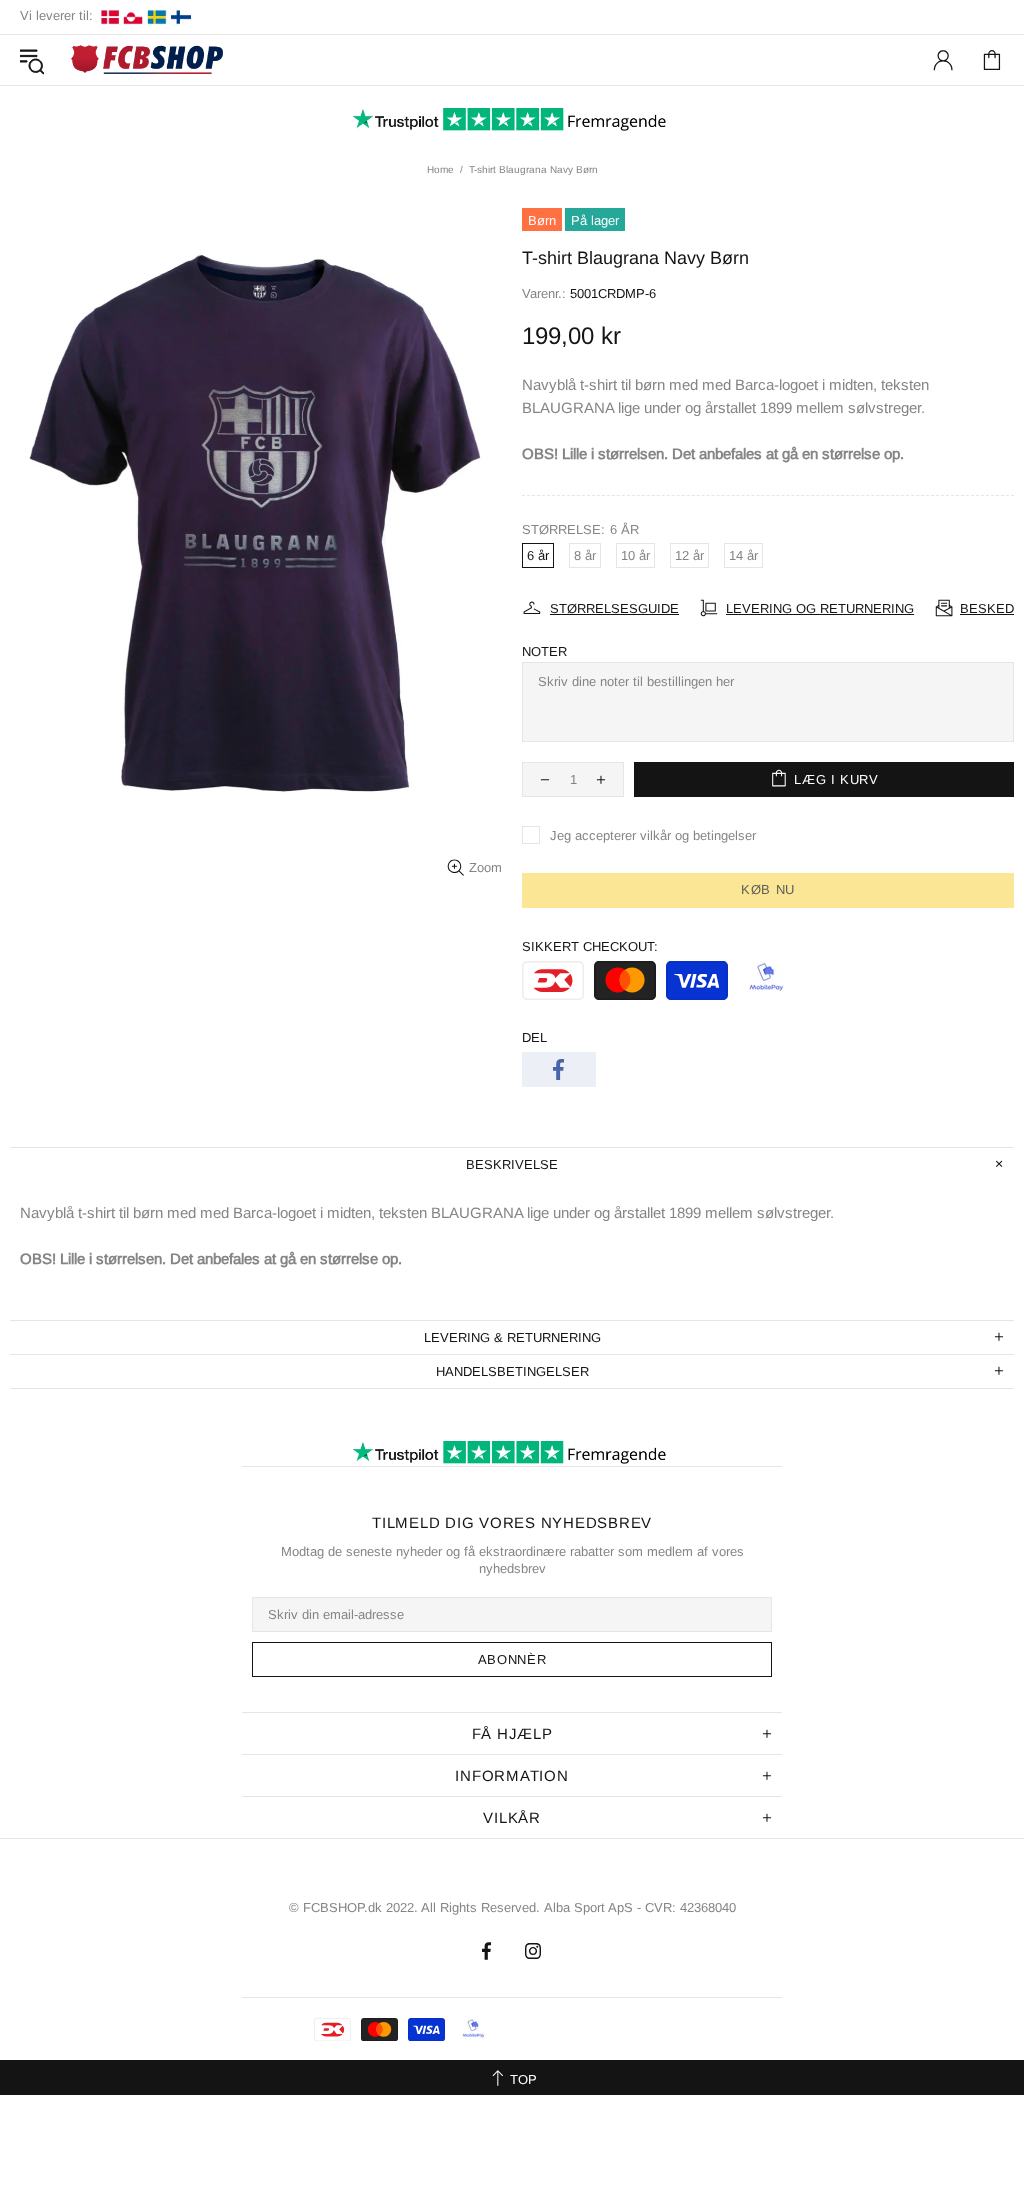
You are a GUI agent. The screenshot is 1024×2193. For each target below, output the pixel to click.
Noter (544, 651)
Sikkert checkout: (590, 946)
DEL (534, 1037)
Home (440, 169)
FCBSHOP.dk (150, 60)
